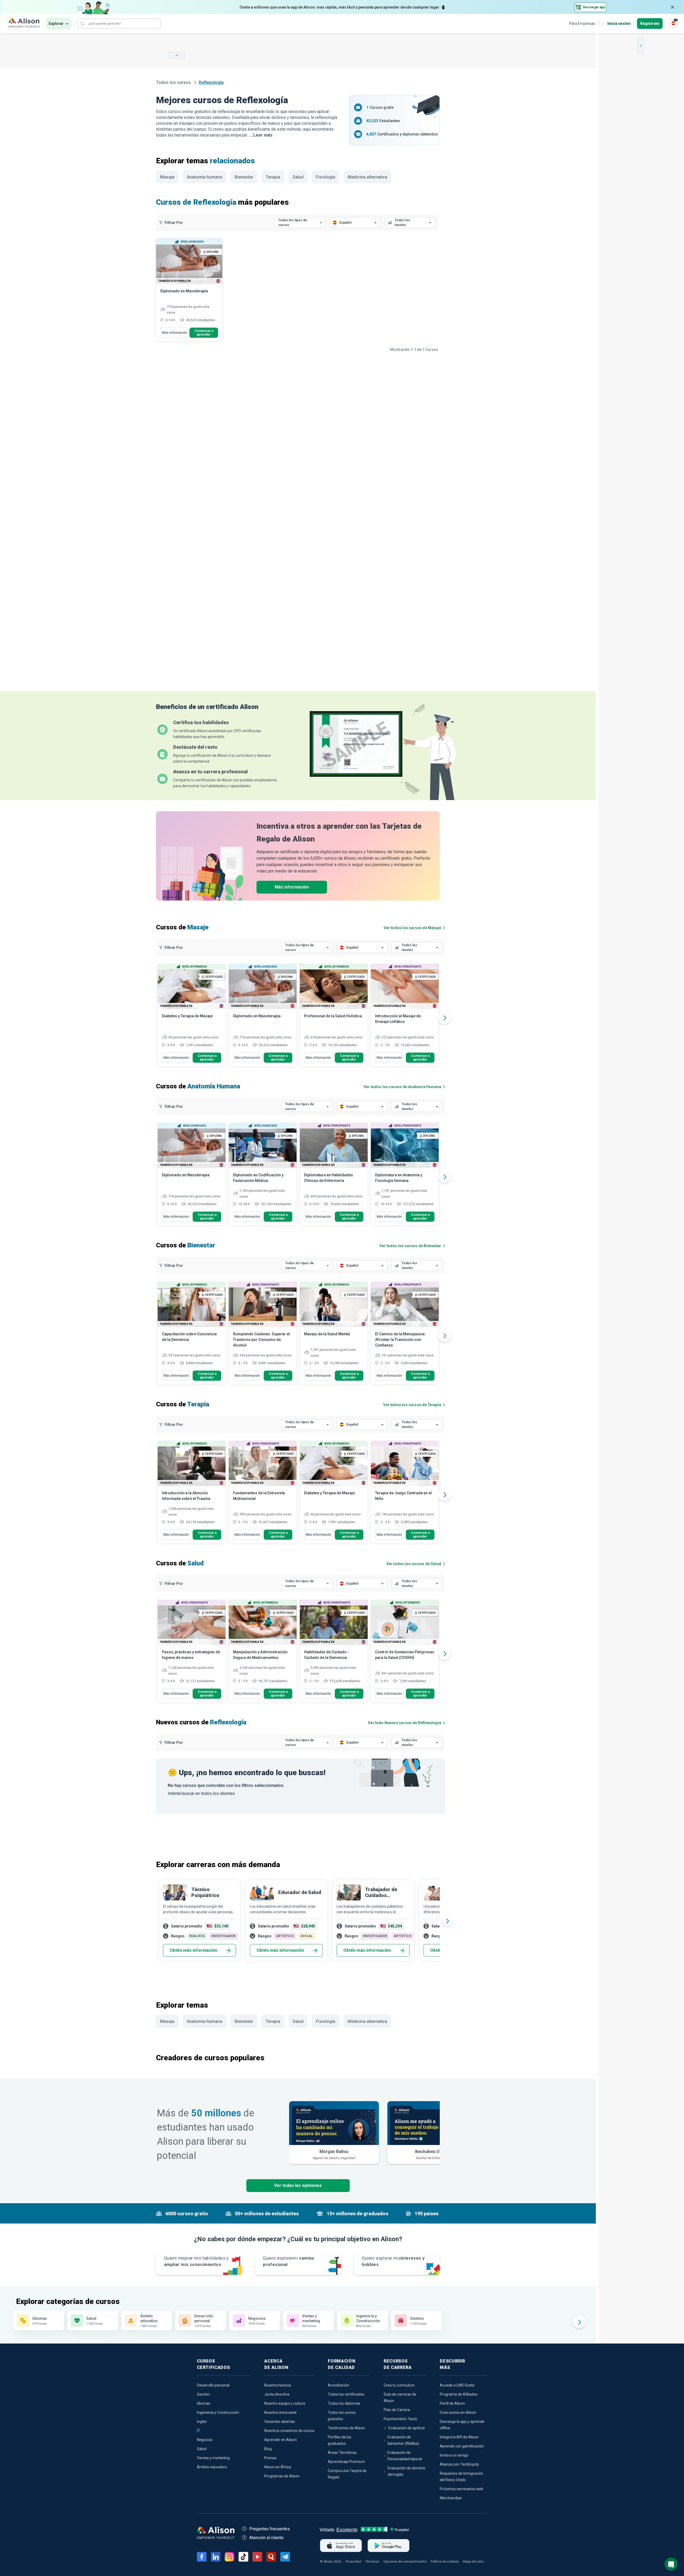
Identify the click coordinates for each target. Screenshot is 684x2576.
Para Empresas (582, 24)
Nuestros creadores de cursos (289, 2431)
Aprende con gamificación (462, 2446)
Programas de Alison (282, 2476)
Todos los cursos (174, 82)
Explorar (56, 24)
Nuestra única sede (280, 2412)
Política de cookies (445, 2562)
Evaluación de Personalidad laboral (405, 2456)
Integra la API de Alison (459, 2437)
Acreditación (339, 2385)
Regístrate (650, 24)
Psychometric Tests (400, 2419)
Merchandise (451, 2498)
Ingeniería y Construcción (218, 2412)
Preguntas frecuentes (270, 2529)
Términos (372, 2562)
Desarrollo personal (213, 2385)
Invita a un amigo (454, 2455)
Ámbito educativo (212, 2467)
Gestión (203, 2394)
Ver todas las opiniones (298, 2185)
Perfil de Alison (452, 2403)
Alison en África (278, 2467)
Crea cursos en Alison (458, 2412)
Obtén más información (193, 1950)
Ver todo (405, 1723)
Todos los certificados (346, 2394)
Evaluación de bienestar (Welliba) (403, 2440)
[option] (192, 1018)
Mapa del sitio (473, 2562)
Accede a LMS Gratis (457, 2385)
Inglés (202, 2422)
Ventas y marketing (213, 2458)
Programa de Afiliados (459, 2394)
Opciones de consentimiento (405, 2562)
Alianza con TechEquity (459, 2464)
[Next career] (447, 1921)
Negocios (205, 2440)
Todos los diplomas (344, 2403)
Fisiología (326, 177)
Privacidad (353, 2562)
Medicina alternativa (367, 177)
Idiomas (204, 2403)
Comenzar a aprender (204, 333)
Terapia (273, 177)
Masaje (167, 177)
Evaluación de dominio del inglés (407, 2471)
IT (199, 2431)
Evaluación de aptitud (407, 2428)
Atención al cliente (266, 2538)
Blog (268, 2449)
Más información (175, 333)
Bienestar (244, 177)
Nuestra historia (278, 2385)
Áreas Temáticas (342, 2453)
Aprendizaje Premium (346, 2462)
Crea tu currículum (399, 2385)
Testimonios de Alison (346, 2428)
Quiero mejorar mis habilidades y (196, 2261)
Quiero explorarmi (289, 2261)
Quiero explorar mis (393, 2261)
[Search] (82, 24)
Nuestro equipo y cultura (285, 2403)
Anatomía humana (205, 177)
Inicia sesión (619, 24)
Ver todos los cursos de (412, 928)
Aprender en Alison (280, 2440)
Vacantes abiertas (280, 2422)
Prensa (270, 2458)
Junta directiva (277, 2394)
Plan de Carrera (397, 2410)
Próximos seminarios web (462, 2489)
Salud (298, 177)
